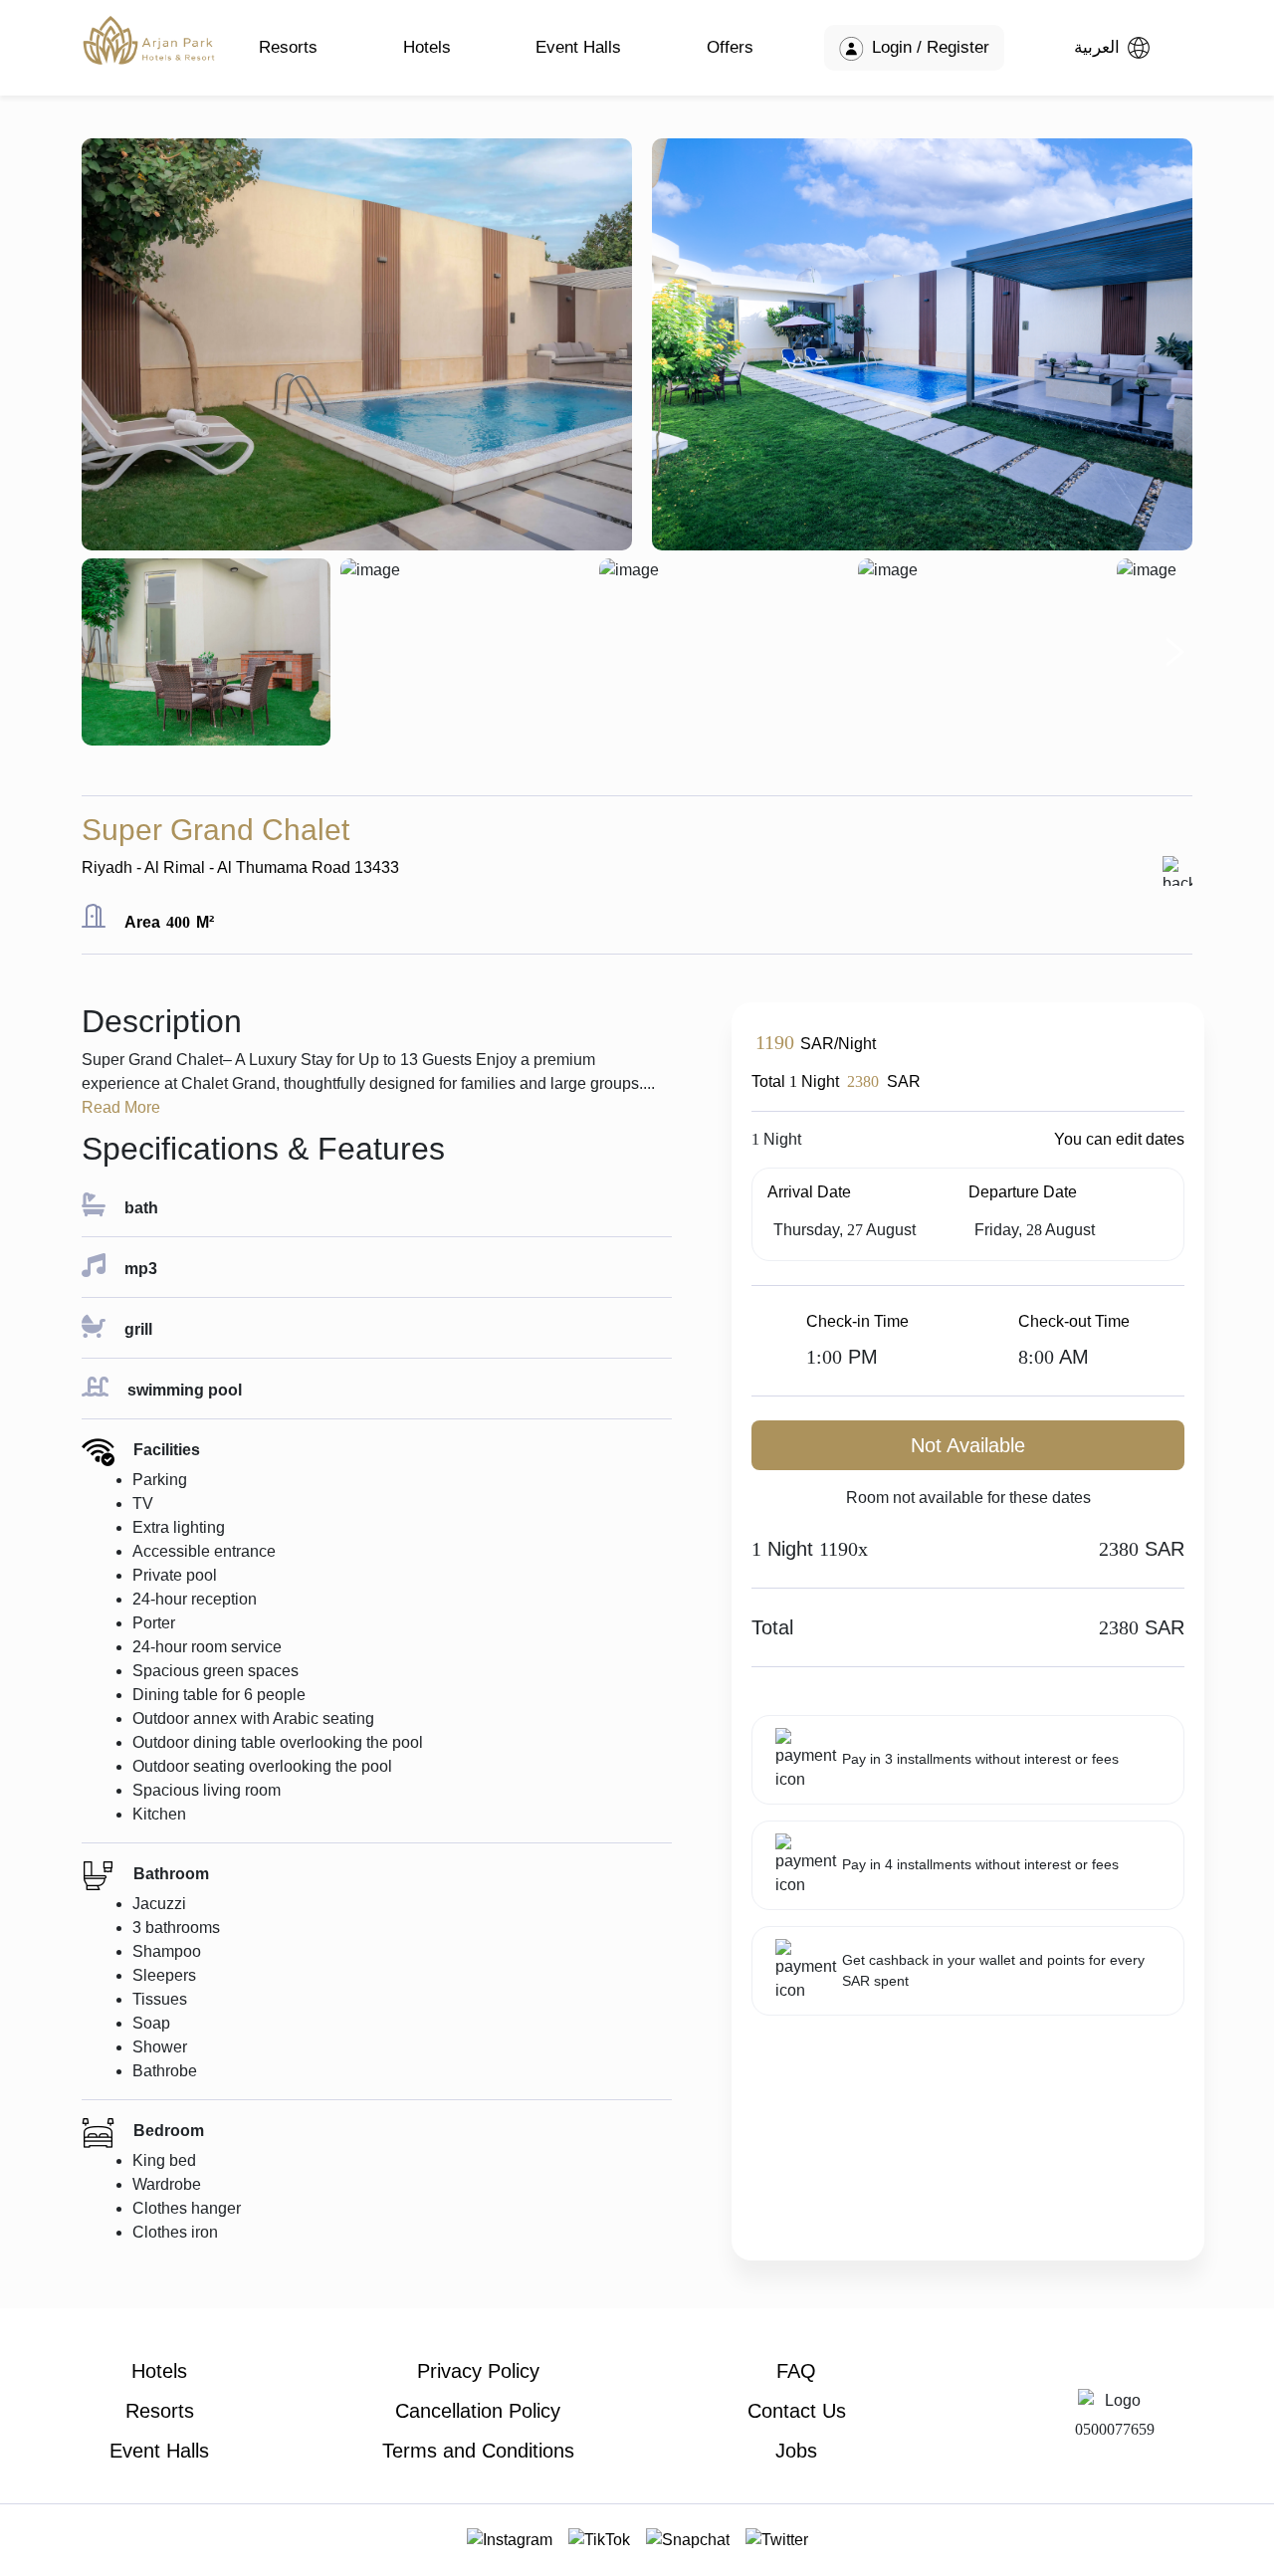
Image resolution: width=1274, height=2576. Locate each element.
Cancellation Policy (478, 2411)
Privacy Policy (478, 2371)
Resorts (288, 47)
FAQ (796, 2371)
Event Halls (578, 47)
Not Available (968, 1445)
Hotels (427, 47)
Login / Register (928, 47)
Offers (730, 47)
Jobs (796, 2451)
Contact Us (797, 2411)
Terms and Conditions (478, 2451)
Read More (121, 1107)
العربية (1097, 47)
